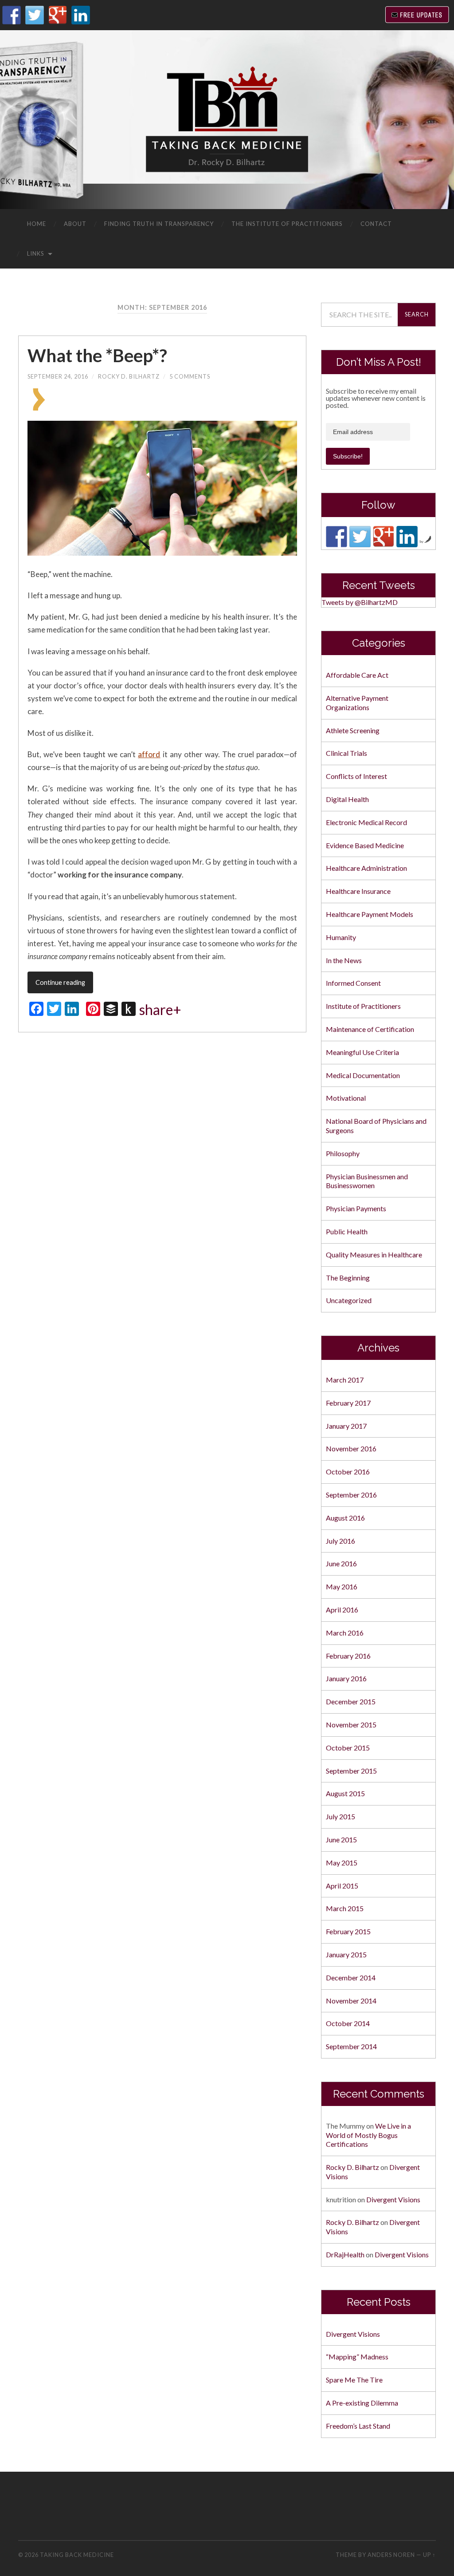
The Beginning (348, 1278)
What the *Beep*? (97, 356)
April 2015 (342, 1886)
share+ (160, 1010)
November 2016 (351, 1448)
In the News (344, 960)
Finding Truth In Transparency (159, 224)
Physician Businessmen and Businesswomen (367, 1181)
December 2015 (351, 1701)
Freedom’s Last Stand (358, 2426)
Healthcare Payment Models (370, 914)
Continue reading (60, 982)
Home (37, 224)
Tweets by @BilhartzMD (360, 602)
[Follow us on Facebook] (337, 537)
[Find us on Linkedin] (407, 537)
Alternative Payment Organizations (357, 703)
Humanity (341, 937)
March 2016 (345, 1633)
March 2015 (345, 1908)
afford (149, 754)
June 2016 (341, 1563)
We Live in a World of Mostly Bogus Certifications (368, 2135)
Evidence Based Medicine (365, 845)
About (75, 224)
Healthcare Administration (366, 868)
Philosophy (343, 1153)
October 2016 (348, 1472)
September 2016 (351, 1495)
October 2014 (348, 2023)
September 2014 (351, 2046)
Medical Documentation (363, 1075)
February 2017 (348, 1403)
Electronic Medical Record (366, 822)
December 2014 (351, 1977)
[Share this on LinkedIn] (230, 408)
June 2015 (341, 1839)
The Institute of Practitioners (287, 224)
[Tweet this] (173, 408)
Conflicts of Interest (356, 776)
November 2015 (351, 1725)
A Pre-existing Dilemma (362, 2403)
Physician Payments (356, 1208)
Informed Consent (353, 983)
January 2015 (346, 1954)
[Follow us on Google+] (384, 537)
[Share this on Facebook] (95, 408)
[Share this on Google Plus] (214, 408)
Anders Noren (391, 2555)
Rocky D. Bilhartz (129, 376)
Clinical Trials (346, 753)
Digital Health (347, 799)
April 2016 (342, 1610)
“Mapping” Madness (357, 2357)
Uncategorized (349, 1300)
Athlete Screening (353, 730)
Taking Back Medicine (77, 2555)
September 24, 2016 (58, 376)
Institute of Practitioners (363, 1006)
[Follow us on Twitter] (360, 537)
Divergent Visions (393, 2199)
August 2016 (345, 1518)
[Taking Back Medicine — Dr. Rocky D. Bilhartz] (227, 119)
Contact (376, 224)
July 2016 (340, 1541)
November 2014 (351, 2001)
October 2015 (348, 1748)
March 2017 (345, 1380)
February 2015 (348, 1931)
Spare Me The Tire (354, 2380)
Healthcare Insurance (358, 891)
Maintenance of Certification (370, 1029)
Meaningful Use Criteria (362, 1052)
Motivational (346, 1098)
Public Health (347, 1231)
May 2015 (342, 1863)
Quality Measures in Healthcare (374, 1254)
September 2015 (351, 1771)
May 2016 (342, 1586)
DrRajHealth (345, 2254)
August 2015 (345, 1793)
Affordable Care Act (357, 675)
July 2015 (340, 1816)
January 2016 (346, 1678)
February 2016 (348, 1656)
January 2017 (346, 1426)
